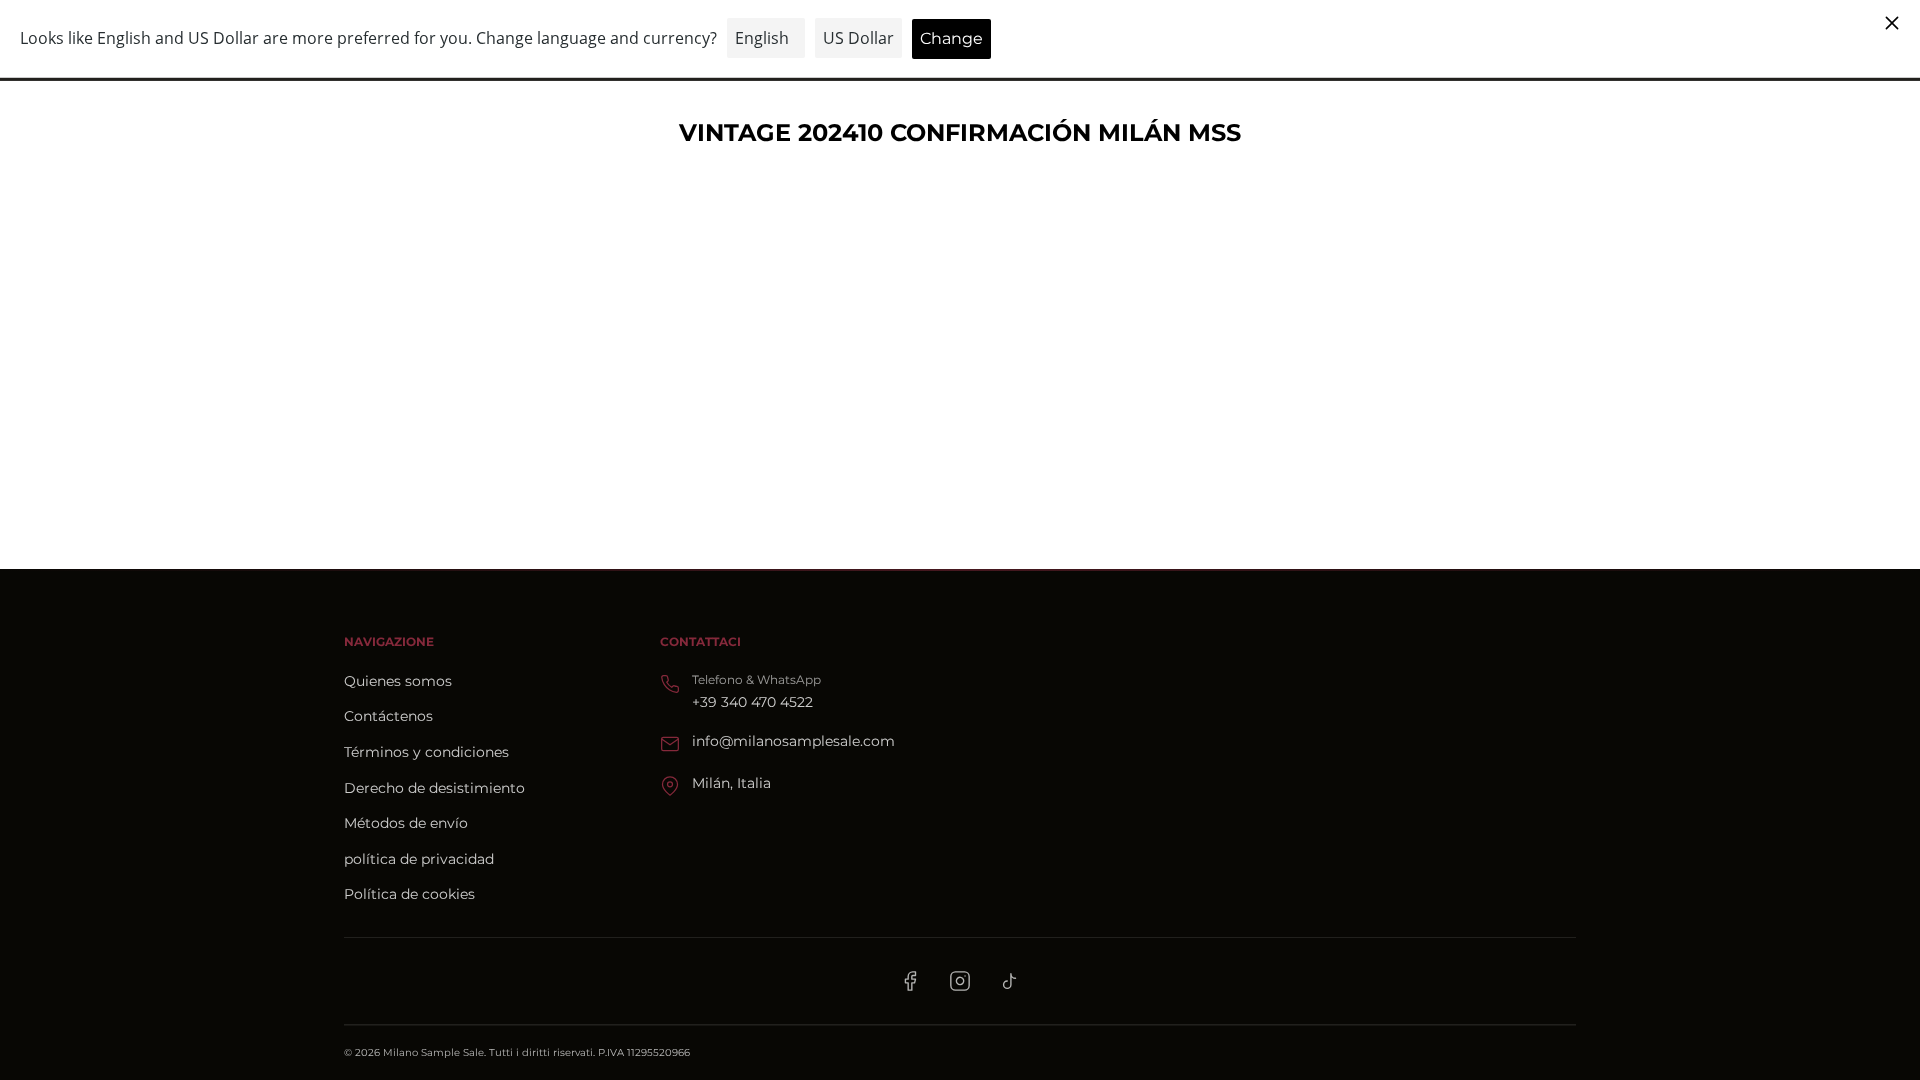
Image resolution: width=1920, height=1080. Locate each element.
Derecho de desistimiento (434, 788)
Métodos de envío (406, 823)
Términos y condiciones (426, 752)
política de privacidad (419, 859)
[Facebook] (910, 981)
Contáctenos (388, 716)
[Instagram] (960, 981)
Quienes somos (398, 681)
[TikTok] (1010, 981)
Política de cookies (409, 894)
